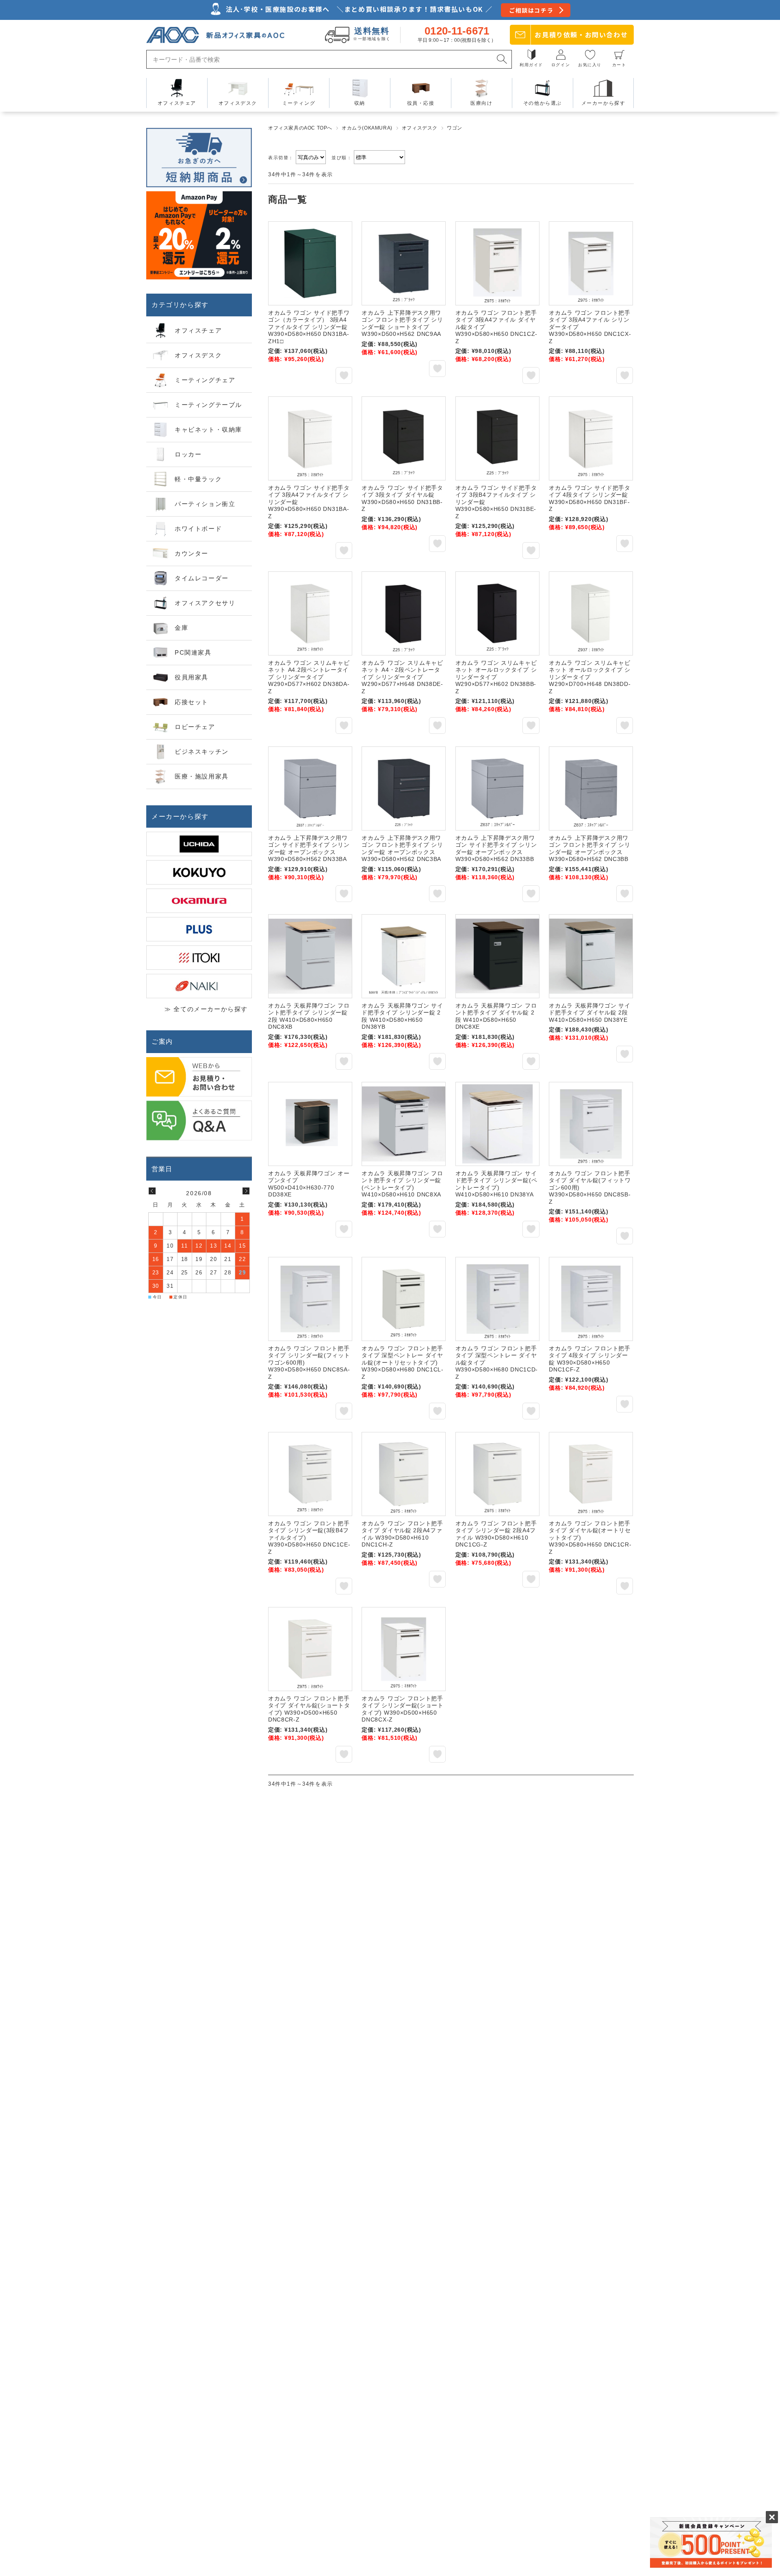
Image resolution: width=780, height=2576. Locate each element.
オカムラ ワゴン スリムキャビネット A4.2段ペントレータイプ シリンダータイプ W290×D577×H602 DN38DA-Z (309, 677)
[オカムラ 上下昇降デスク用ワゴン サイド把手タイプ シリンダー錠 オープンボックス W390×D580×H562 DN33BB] (497, 788)
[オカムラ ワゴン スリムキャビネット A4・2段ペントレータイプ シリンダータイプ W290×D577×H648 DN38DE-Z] (404, 613)
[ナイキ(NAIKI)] (199, 986)
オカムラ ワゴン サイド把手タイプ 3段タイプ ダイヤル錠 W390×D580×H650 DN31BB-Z (402, 499)
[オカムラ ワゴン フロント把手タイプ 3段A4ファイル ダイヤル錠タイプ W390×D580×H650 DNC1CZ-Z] (497, 263)
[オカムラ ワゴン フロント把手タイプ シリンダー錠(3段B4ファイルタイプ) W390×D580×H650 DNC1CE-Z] (310, 1474)
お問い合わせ (581, 35)
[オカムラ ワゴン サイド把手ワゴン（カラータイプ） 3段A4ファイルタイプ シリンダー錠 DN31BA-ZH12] (310, 263)
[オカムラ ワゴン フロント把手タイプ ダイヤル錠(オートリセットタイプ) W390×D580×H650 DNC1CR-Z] (591, 1474)
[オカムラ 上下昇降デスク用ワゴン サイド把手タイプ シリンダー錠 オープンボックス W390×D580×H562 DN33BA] (310, 788)
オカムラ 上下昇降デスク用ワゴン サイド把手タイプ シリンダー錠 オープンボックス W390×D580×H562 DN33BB (496, 849)
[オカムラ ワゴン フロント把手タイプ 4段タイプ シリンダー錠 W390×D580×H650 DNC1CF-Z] (591, 1299)
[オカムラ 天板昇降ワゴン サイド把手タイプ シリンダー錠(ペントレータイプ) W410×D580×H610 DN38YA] (497, 1124)
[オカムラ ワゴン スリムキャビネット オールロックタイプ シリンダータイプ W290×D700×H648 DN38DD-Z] (591, 613)
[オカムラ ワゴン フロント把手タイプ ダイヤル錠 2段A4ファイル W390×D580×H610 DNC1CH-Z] (404, 1474)
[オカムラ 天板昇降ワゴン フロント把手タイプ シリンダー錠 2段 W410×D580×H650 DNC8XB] (310, 956)
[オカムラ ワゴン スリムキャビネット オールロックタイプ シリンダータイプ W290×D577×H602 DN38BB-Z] (497, 613)
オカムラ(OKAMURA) (367, 128)
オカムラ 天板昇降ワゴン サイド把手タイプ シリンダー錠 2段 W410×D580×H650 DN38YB (402, 1016)
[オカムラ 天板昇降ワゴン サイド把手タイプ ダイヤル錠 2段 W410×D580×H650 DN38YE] (591, 956)
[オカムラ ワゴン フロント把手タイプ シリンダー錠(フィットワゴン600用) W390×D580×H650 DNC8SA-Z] (310, 1299)
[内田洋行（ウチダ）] (199, 844)
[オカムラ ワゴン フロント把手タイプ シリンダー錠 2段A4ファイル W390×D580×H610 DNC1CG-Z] (497, 1474)
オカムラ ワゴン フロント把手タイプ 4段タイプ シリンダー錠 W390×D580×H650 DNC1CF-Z (590, 1359)
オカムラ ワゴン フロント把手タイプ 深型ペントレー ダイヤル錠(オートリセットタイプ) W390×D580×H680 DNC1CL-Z (402, 1363)
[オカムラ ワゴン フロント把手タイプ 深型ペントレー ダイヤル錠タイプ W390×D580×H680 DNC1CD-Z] (497, 1299)
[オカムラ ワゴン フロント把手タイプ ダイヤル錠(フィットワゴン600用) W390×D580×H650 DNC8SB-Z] (591, 1124)
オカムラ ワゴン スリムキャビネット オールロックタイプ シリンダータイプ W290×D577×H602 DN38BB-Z (496, 677)
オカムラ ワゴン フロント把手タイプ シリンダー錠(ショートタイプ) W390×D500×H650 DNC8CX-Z (403, 1709)
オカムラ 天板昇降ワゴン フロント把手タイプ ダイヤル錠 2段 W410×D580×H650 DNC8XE (496, 1016)
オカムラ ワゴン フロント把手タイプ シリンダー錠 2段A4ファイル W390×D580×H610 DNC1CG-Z (496, 1534)
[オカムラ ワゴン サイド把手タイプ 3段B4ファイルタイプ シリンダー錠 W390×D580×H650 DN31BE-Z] (497, 438)
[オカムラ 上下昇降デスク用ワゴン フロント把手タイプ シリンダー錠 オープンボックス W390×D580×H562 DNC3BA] (404, 788)
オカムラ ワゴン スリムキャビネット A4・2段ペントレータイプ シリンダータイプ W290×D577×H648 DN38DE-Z (402, 677)
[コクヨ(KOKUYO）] (199, 872)
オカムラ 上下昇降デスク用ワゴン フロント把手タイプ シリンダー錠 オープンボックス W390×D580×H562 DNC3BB (590, 849)
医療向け (481, 103)
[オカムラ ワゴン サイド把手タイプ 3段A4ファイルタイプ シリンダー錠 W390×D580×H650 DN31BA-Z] (310, 438)
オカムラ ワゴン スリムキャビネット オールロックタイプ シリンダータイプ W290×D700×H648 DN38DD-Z (590, 677)
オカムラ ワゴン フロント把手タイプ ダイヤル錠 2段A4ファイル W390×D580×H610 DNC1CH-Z (402, 1534)
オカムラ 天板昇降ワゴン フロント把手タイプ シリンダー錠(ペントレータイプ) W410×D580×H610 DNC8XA (402, 1184)
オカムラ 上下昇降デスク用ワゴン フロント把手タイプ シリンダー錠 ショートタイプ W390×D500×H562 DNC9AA (402, 323)
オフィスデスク (420, 128)
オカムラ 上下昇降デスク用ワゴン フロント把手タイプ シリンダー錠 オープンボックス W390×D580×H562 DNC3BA (402, 849)
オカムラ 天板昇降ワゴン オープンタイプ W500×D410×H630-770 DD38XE (309, 1184)
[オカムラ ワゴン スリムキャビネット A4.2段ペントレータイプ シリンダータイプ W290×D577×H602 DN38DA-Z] (310, 613)
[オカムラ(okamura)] (199, 901)
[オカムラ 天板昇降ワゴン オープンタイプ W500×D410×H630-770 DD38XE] (310, 1124)
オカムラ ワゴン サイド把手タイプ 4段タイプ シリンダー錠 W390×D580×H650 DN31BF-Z (590, 499)
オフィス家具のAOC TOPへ (300, 128)
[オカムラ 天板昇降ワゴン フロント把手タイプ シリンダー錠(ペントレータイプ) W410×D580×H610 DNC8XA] (404, 1124)
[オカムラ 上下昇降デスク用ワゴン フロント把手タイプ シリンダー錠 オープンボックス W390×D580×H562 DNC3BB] (591, 788)
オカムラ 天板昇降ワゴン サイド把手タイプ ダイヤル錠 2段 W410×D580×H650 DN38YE (590, 1013)
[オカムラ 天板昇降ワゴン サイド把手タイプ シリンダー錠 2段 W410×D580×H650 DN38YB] (404, 956)
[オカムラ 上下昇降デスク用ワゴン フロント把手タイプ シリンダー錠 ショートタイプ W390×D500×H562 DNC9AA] (404, 263)
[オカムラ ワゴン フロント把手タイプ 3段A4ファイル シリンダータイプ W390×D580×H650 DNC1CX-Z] (591, 263)
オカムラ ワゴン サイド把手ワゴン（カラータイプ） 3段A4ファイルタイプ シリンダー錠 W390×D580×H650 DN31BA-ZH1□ (309, 327)
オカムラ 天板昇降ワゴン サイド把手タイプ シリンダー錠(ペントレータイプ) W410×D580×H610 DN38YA (496, 1184)
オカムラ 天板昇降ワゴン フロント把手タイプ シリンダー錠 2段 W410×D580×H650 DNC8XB (309, 1016)
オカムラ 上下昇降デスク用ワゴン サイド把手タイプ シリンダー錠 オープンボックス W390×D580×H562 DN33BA (309, 849)
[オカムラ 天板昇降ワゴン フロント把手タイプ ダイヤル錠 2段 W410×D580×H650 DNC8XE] (497, 956)
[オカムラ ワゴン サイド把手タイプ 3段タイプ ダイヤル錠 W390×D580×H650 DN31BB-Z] (404, 438)
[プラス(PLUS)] (199, 929)
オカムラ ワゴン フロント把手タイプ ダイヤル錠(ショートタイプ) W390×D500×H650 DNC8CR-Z (309, 1709)
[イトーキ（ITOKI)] (199, 958)
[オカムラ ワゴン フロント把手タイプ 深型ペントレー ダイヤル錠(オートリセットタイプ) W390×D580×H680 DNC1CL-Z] (404, 1299)
